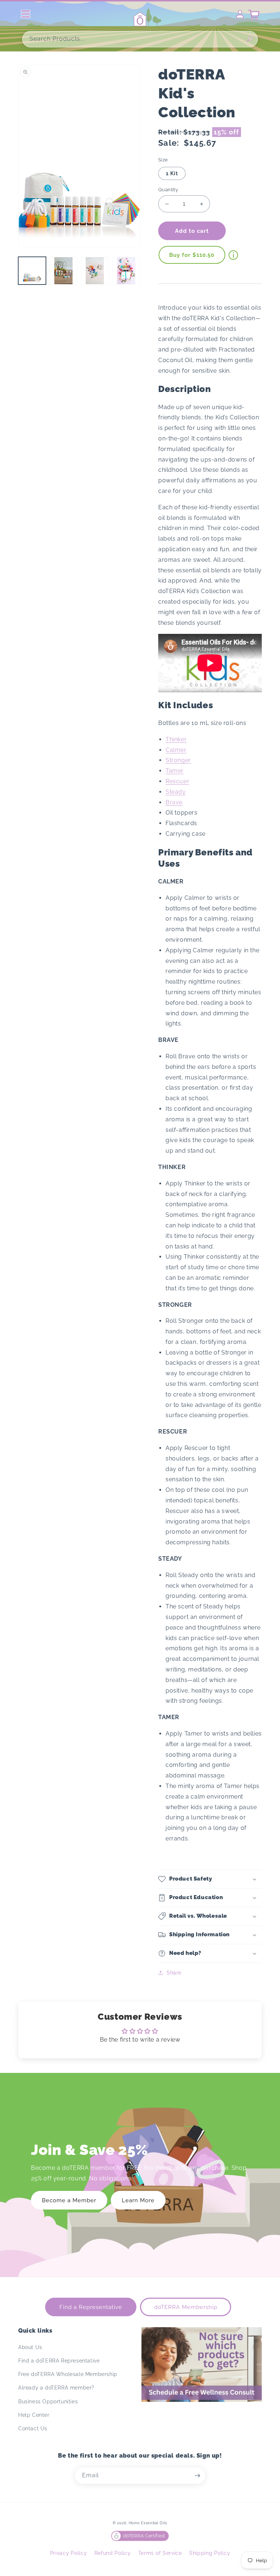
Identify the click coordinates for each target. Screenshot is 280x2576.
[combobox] (140, 39)
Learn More (138, 2200)
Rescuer (177, 781)
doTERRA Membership (186, 2307)
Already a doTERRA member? (56, 2388)
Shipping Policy (210, 2553)
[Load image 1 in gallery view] (32, 271)
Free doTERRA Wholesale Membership (68, 2374)
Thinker (176, 739)
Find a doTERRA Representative (59, 2361)
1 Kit (172, 173)
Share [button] (174, 1973)
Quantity (168, 190)
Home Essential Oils (148, 2523)
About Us (30, 2347)
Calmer (176, 750)
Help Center (34, 2415)
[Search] (250, 39)
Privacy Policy (69, 2553)
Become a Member (69, 2200)
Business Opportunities (48, 2401)
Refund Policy (113, 2553)
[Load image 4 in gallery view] (126, 271)
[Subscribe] (197, 2476)
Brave (174, 802)
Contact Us (33, 2428)
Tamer (175, 771)
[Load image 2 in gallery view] (63, 271)
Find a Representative (91, 2307)
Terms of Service (160, 2553)
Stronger (178, 760)
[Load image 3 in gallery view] (95, 271)
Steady (176, 792)
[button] (210, 1879)
